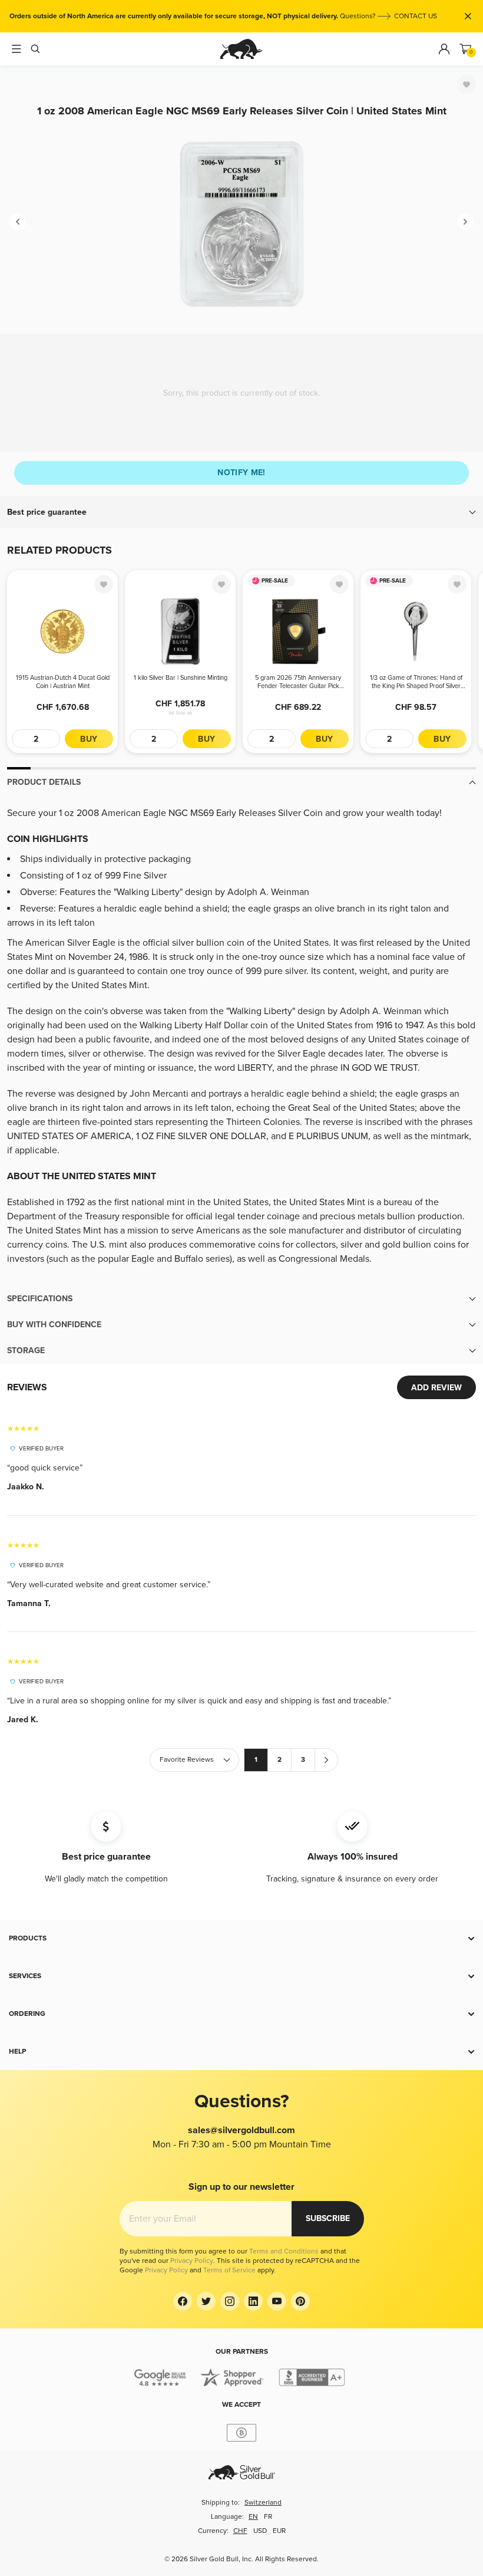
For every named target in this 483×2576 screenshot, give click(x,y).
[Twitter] (206, 2301)
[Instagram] (230, 2301)
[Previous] (18, 222)
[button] (241, 512)
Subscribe (328, 2218)
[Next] (465, 222)
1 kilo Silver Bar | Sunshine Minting (181, 678)
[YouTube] (277, 2301)
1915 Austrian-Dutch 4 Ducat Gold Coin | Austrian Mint (63, 682)
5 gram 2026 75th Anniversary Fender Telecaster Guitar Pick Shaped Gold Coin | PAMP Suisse (298, 682)
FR (268, 2517)
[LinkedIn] (253, 2301)
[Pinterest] (300, 2301)
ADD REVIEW (436, 1388)
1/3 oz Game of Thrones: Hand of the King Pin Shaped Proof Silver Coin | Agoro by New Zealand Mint (416, 682)
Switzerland (263, 2503)
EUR (279, 2531)
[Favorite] (467, 84)
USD (260, 2531)
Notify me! (241, 473)
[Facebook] (183, 2301)
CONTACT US (416, 16)
